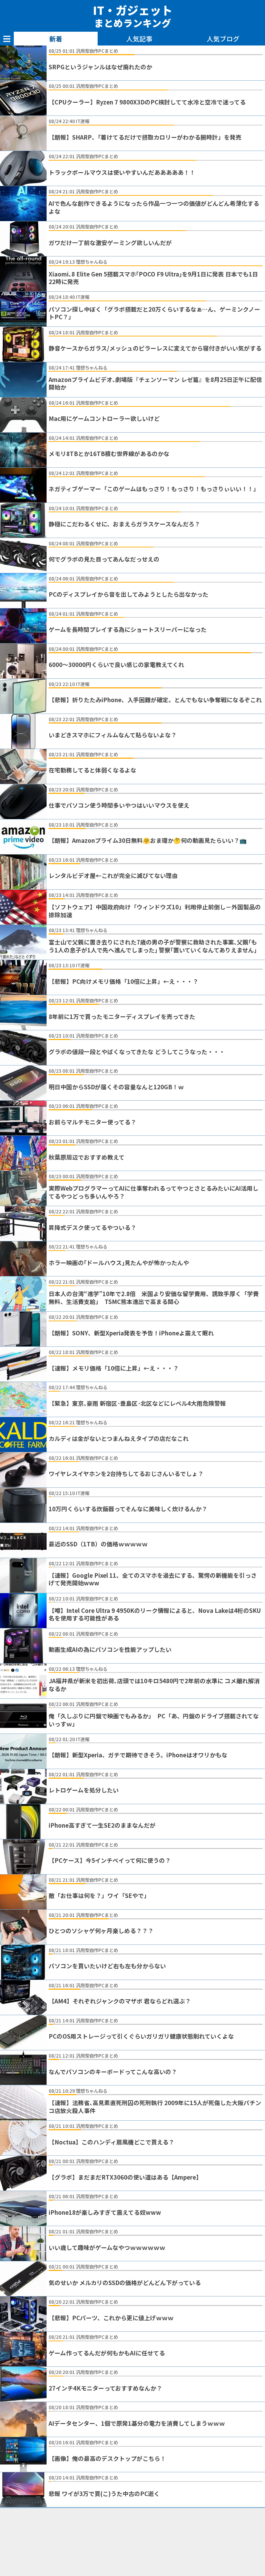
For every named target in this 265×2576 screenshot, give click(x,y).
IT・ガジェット (133, 16)
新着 (56, 39)
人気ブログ (223, 39)
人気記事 (139, 39)
